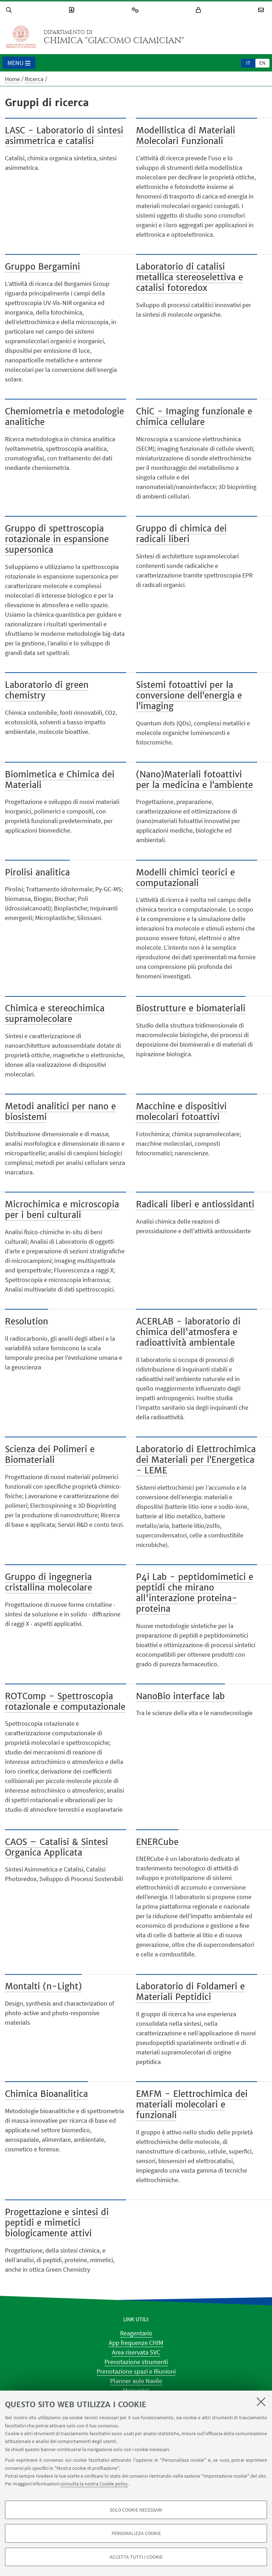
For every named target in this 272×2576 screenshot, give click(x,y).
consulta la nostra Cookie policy (94, 2484)
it (248, 63)
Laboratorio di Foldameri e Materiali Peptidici (190, 1992)
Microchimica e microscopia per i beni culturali (62, 1210)
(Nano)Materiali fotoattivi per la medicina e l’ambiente (194, 780)
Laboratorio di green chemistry (47, 690)
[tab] (248, 63)
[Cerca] (10, 10)
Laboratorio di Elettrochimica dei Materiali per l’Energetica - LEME (196, 1460)
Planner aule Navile (136, 2381)
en (262, 63)
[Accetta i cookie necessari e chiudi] (261, 2402)
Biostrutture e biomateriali (191, 1008)
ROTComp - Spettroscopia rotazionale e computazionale (65, 1701)
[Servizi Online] (136, 10)
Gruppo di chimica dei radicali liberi (181, 534)
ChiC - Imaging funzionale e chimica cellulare (194, 417)
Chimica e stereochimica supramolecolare (55, 1014)
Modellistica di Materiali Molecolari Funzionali (186, 136)
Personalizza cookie (136, 2533)
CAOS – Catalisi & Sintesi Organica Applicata (56, 1847)
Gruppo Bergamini (42, 267)
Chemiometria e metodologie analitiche (64, 417)
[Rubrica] (73, 10)
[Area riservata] (199, 10)
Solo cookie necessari (136, 2510)
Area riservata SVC (136, 2352)
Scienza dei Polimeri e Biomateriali (50, 1454)
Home (12, 79)
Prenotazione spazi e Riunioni (136, 2371)
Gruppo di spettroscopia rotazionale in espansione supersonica (57, 539)
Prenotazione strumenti (136, 2362)
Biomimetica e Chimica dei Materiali (60, 780)
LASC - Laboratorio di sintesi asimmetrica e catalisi (64, 136)
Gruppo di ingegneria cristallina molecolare (49, 1582)
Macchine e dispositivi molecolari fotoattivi (181, 1112)
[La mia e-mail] (262, 10)
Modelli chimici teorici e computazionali (185, 878)
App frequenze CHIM (136, 2343)
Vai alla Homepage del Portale (21, 37)
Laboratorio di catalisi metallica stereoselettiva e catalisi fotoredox (189, 277)
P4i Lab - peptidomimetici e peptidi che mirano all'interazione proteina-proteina (195, 1593)
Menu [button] (16, 63)
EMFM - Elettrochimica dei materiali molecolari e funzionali (192, 2104)
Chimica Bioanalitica (46, 2094)
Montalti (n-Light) (43, 1986)
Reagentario (136, 2333)
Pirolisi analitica (37, 872)
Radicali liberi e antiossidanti (195, 1204)
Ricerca (34, 79)
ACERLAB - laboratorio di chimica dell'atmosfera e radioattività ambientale (188, 1332)
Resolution (27, 1321)
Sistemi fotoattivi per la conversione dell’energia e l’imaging (189, 695)
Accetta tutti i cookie (136, 2557)
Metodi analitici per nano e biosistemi (60, 1112)
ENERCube (157, 1842)
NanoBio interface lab (180, 1696)
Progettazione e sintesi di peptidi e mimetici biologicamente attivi (57, 2223)
